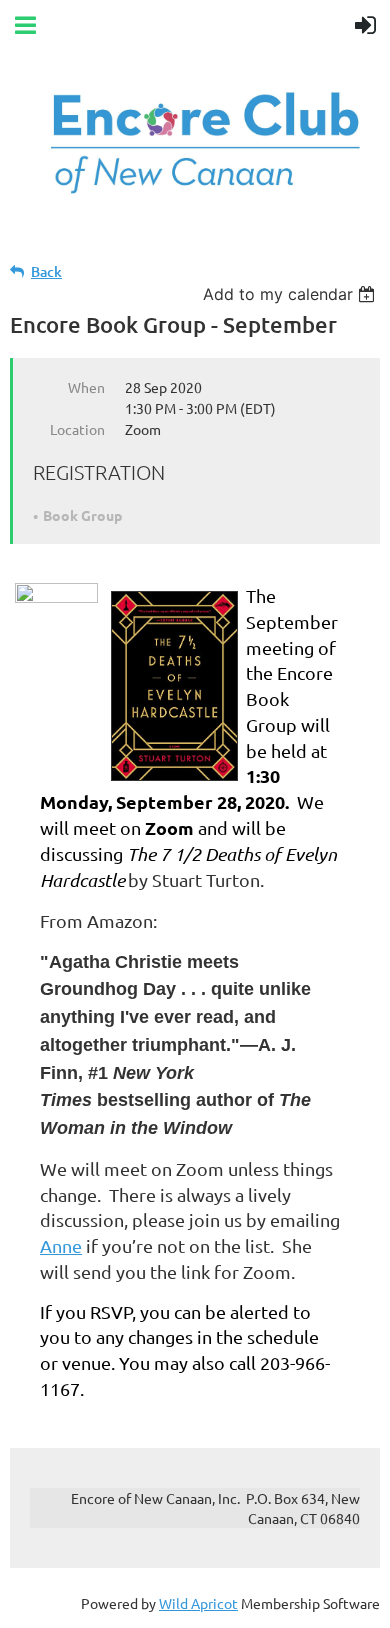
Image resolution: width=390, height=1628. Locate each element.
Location (77, 429)
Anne (61, 1245)
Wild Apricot (198, 1603)
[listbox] (291, 294)
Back (46, 271)
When (86, 387)
